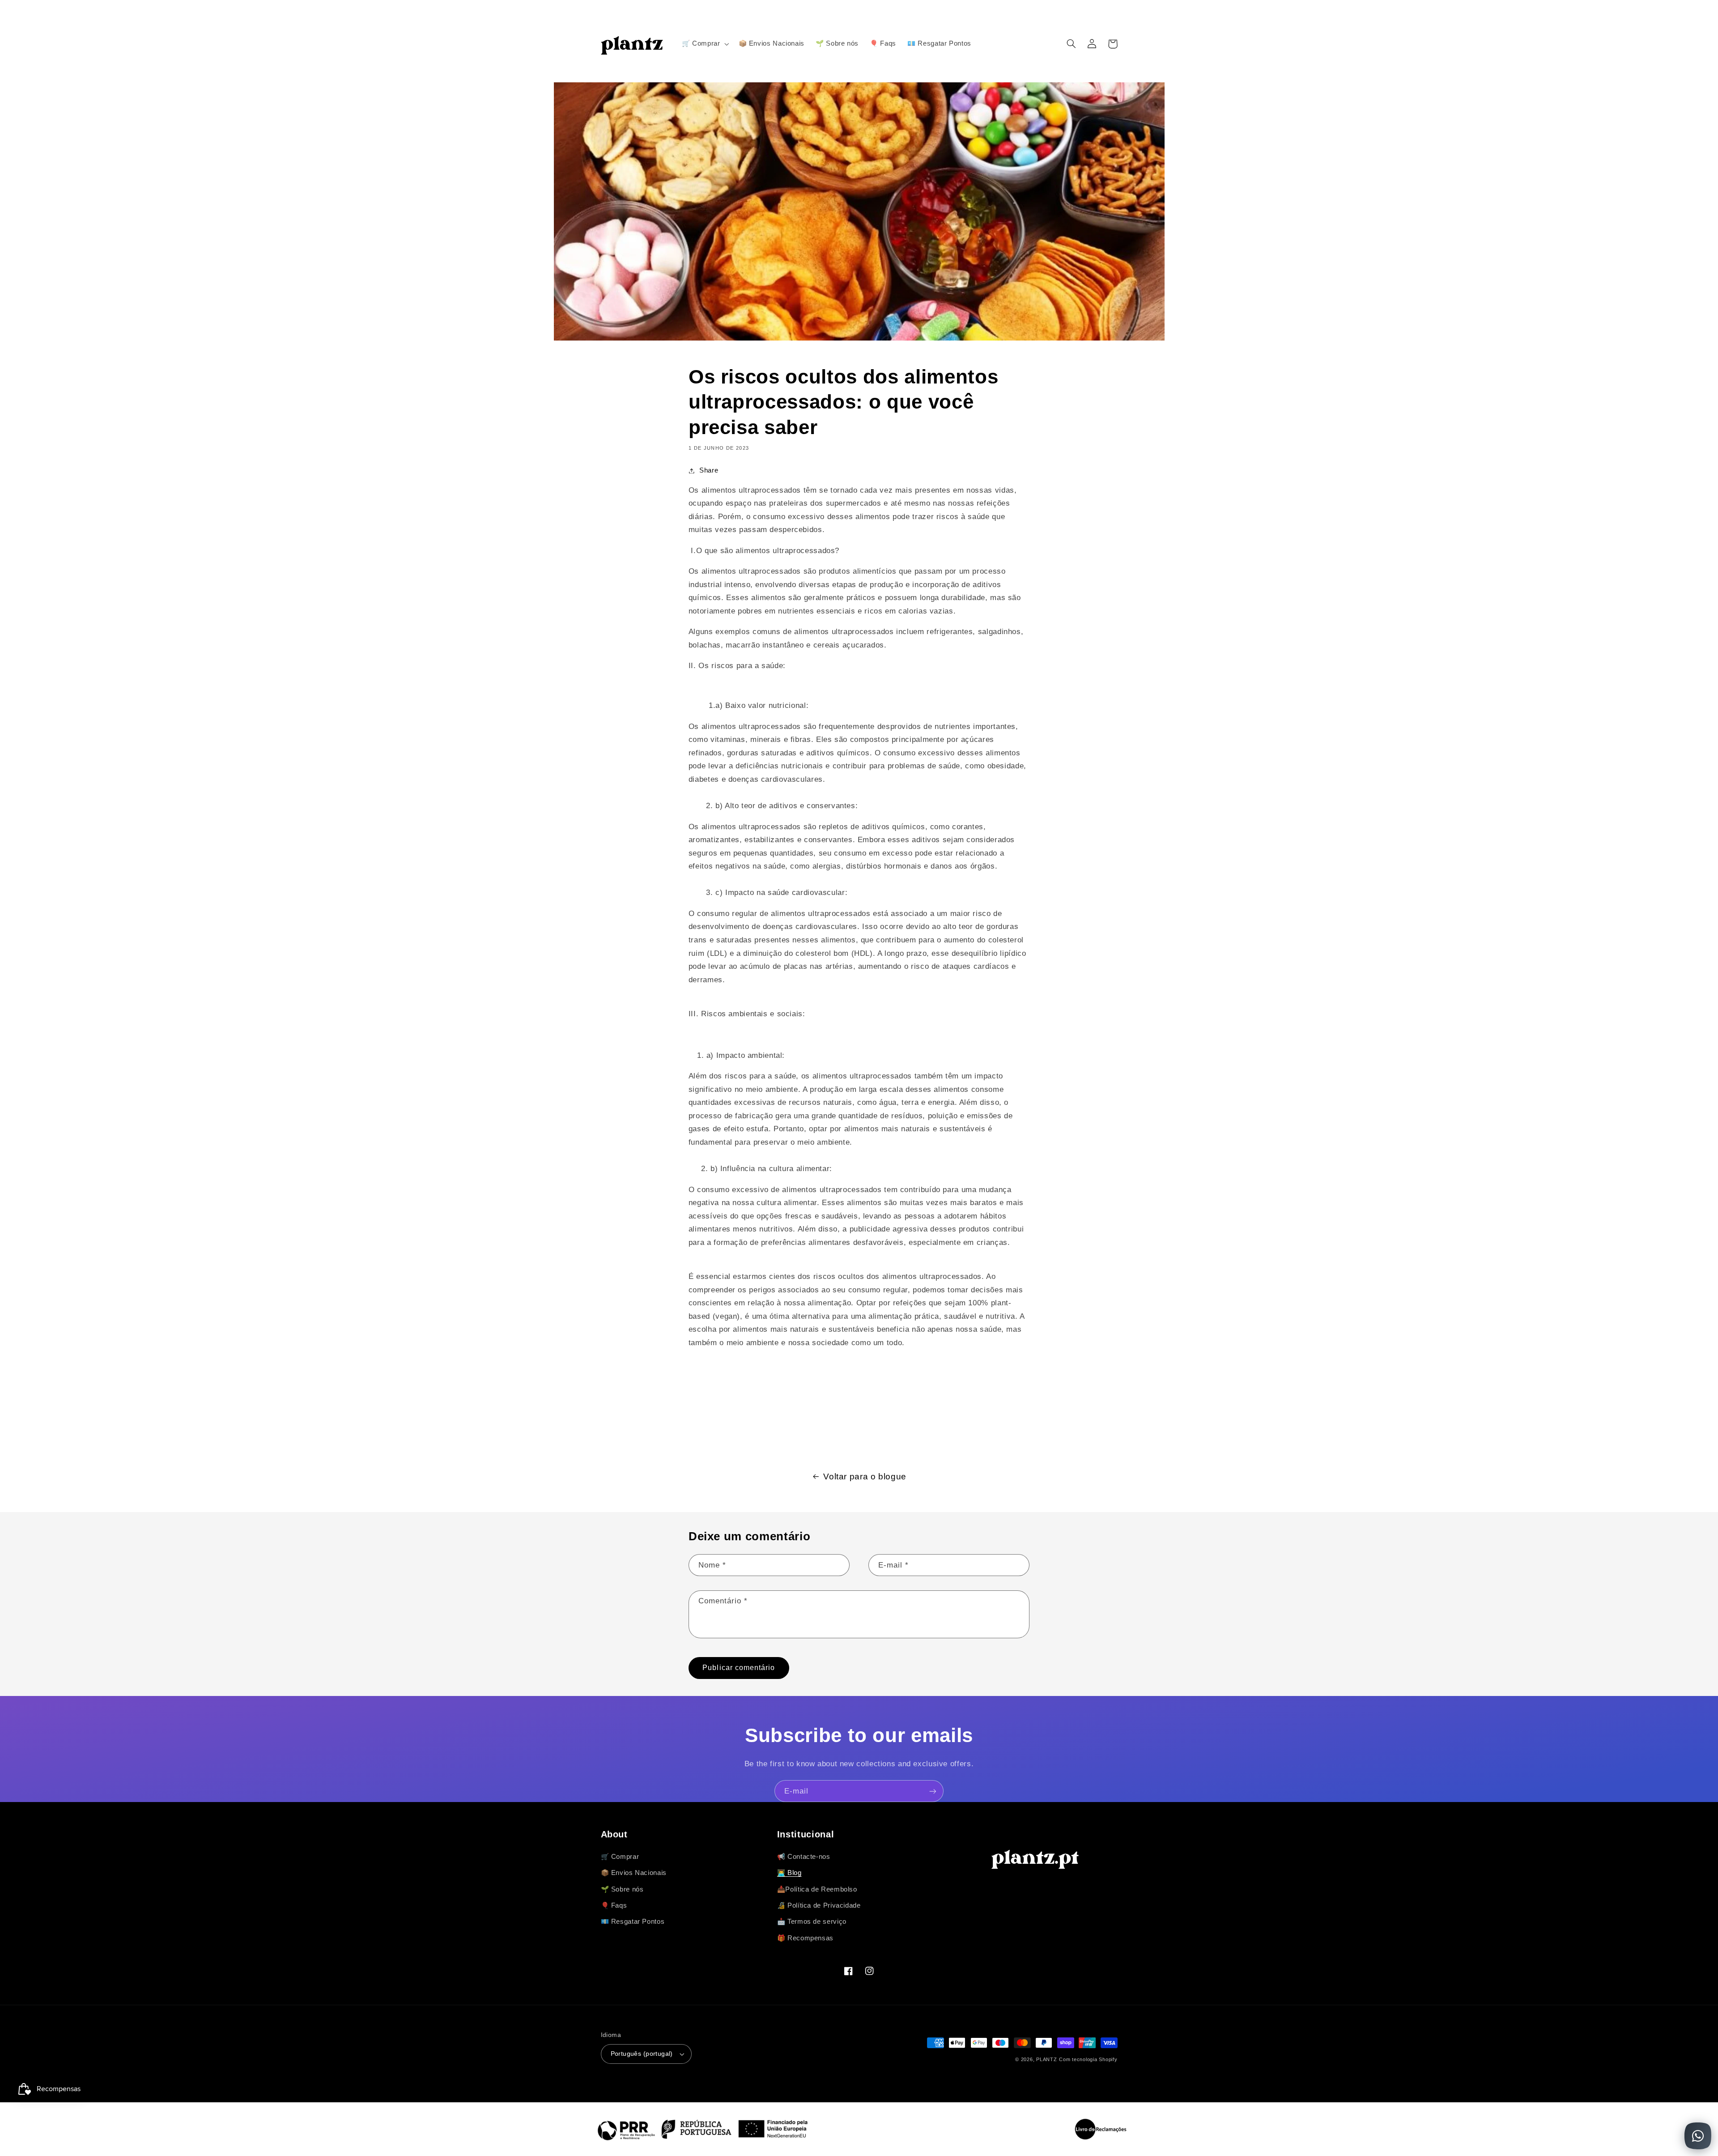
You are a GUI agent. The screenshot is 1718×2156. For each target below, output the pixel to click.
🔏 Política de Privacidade (819, 1905)
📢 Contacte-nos (804, 1857)
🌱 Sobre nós (622, 1889)
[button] (704, 44)
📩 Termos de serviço (812, 1922)
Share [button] (709, 470)
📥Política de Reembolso (817, 1889)
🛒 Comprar (620, 1857)
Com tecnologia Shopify (1088, 2059)
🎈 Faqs (614, 1905)
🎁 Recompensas (805, 1938)
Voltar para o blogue (865, 1476)
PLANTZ (1046, 2059)
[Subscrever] (933, 1791)
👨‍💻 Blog (789, 1873)
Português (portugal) (642, 2054)
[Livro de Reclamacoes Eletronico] (1101, 2129)
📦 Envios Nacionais (634, 1873)
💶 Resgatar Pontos (633, 1922)
